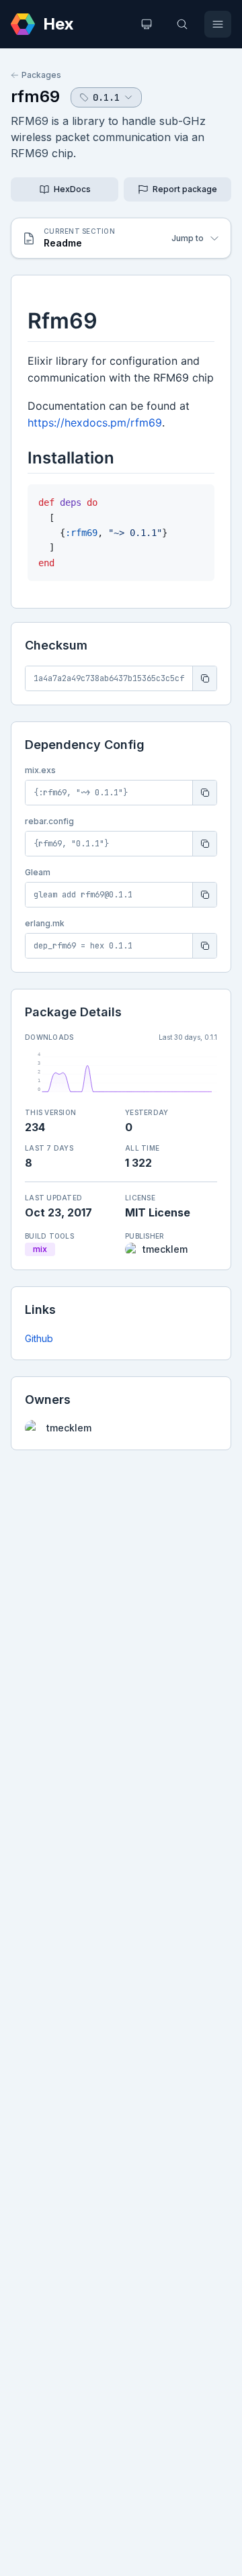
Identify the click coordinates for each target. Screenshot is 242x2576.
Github (39, 1338)
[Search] (182, 24)
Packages (41, 75)
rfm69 (35, 96)
